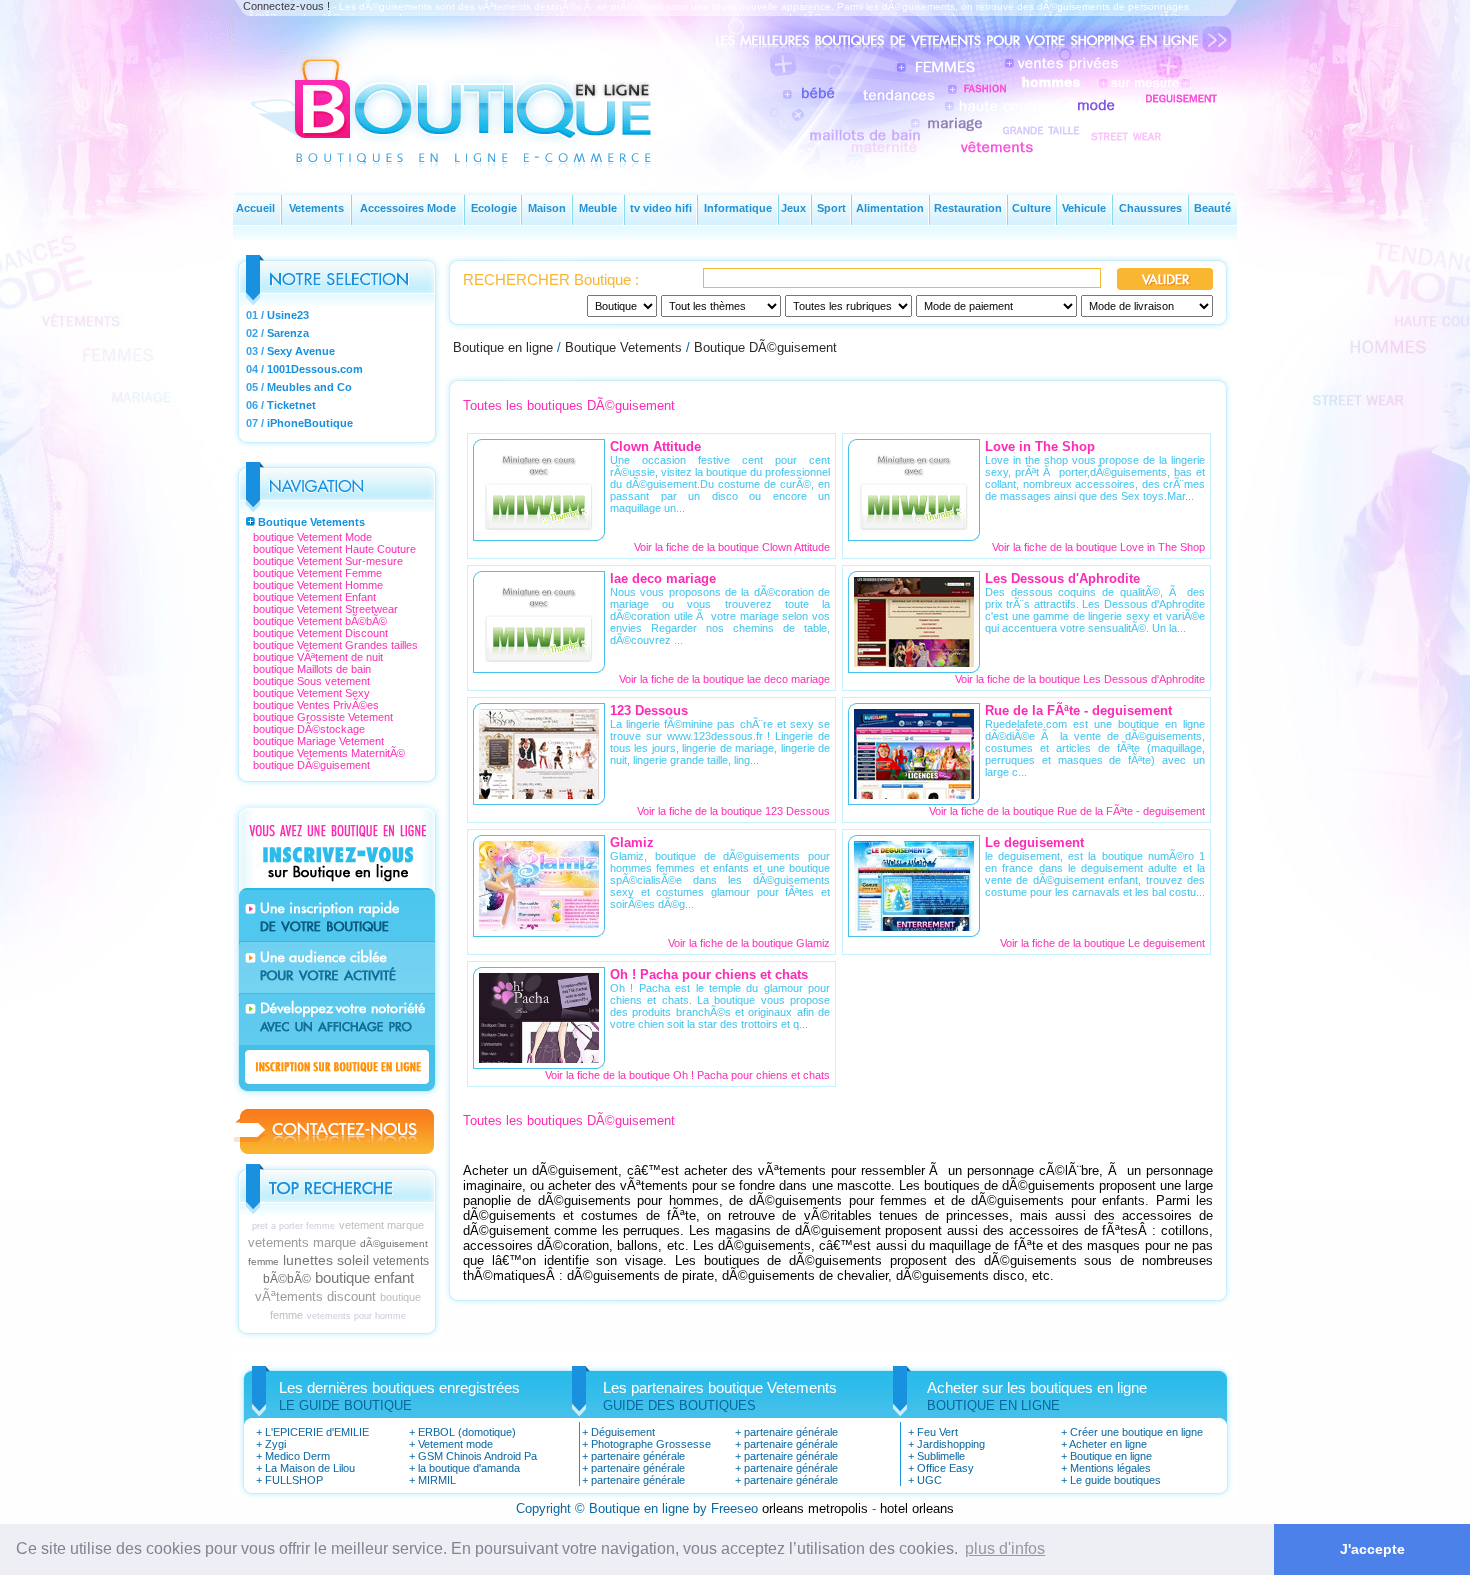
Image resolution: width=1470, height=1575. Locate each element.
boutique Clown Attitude (774, 547)
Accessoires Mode (408, 208)
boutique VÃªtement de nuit (318, 657)
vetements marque (302, 1242)
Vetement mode (455, 1444)
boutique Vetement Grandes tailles (335, 645)
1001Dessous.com (315, 369)
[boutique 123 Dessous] (539, 793)
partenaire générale (638, 1456)
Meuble (598, 208)
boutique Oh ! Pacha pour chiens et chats (729, 1075)
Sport (831, 208)
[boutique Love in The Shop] (914, 529)
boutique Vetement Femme (317, 573)
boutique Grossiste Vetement (323, 717)
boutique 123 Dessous (775, 811)
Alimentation (890, 208)
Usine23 (288, 315)
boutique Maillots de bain (312, 669)
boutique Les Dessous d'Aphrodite (1122, 679)
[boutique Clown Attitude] (539, 529)
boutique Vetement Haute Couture (334, 549)
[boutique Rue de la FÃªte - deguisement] (914, 793)
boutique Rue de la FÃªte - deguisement (1109, 811)
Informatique (738, 208)
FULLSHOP (294, 1480)
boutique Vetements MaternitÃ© (329, 753)
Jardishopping (951, 1444)
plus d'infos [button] (1005, 1548)
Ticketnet (291, 405)
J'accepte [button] (1372, 1549)
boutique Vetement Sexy (311, 693)
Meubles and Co (309, 387)
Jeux (793, 208)
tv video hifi (661, 208)
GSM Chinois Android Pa (477, 1456)
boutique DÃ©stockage (309, 729)
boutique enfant (364, 1277)
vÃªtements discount (315, 1296)
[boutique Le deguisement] (914, 925)
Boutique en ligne (503, 347)
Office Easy (945, 1468)
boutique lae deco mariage (766, 679)
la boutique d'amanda (469, 1468)
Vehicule (1084, 208)
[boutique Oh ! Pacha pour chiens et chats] (539, 1057)
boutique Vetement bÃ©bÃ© (320, 621)
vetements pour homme (356, 1316)
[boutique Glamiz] (539, 925)
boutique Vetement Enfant (314, 597)
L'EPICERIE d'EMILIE (317, 1432)
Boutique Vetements (311, 522)
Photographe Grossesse (651, 1444)
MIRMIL (437, 1480)
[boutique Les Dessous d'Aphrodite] (914, 661)
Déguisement (623, 1432)
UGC (929, 1480)
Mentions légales (1110, 1468)
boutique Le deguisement (1144, 943)
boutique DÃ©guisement (311, 765)
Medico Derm (297, 1456)
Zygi (275, 1444)
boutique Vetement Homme (318, 585)
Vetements (316, 208)
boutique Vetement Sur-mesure (328, 561)
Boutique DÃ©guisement (765, 347)
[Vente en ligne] (478, 145)
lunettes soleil (326, 1260)
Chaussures (1150, 208)
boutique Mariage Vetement (318, 741)
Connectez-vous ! (286, 6)
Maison (547, 208)
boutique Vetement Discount (320, 633)
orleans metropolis (815, 1508)
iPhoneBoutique (310, 423)
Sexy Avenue (301, 351)
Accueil (255, 208)
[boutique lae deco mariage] (539, 661)
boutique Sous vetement (311, 681)
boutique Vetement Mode (312, 537)
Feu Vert (937, 1432)
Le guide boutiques (1115, 1480)
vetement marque (381, 1225)
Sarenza (288, 333)
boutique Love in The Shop (1140, 547)
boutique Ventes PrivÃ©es (316, 705)
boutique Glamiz (791, 943)
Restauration (968, 208)
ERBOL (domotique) (467, 1432)
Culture (1031, 208)
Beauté (1212, 208)
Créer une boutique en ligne (1136, 1432)
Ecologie (494, 208)
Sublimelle (941, 1456)
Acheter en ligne (1108, 1444)
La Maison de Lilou (310, 1468)
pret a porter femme (293, 1226)
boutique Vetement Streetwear (325, 609)
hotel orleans (917, 1508)
